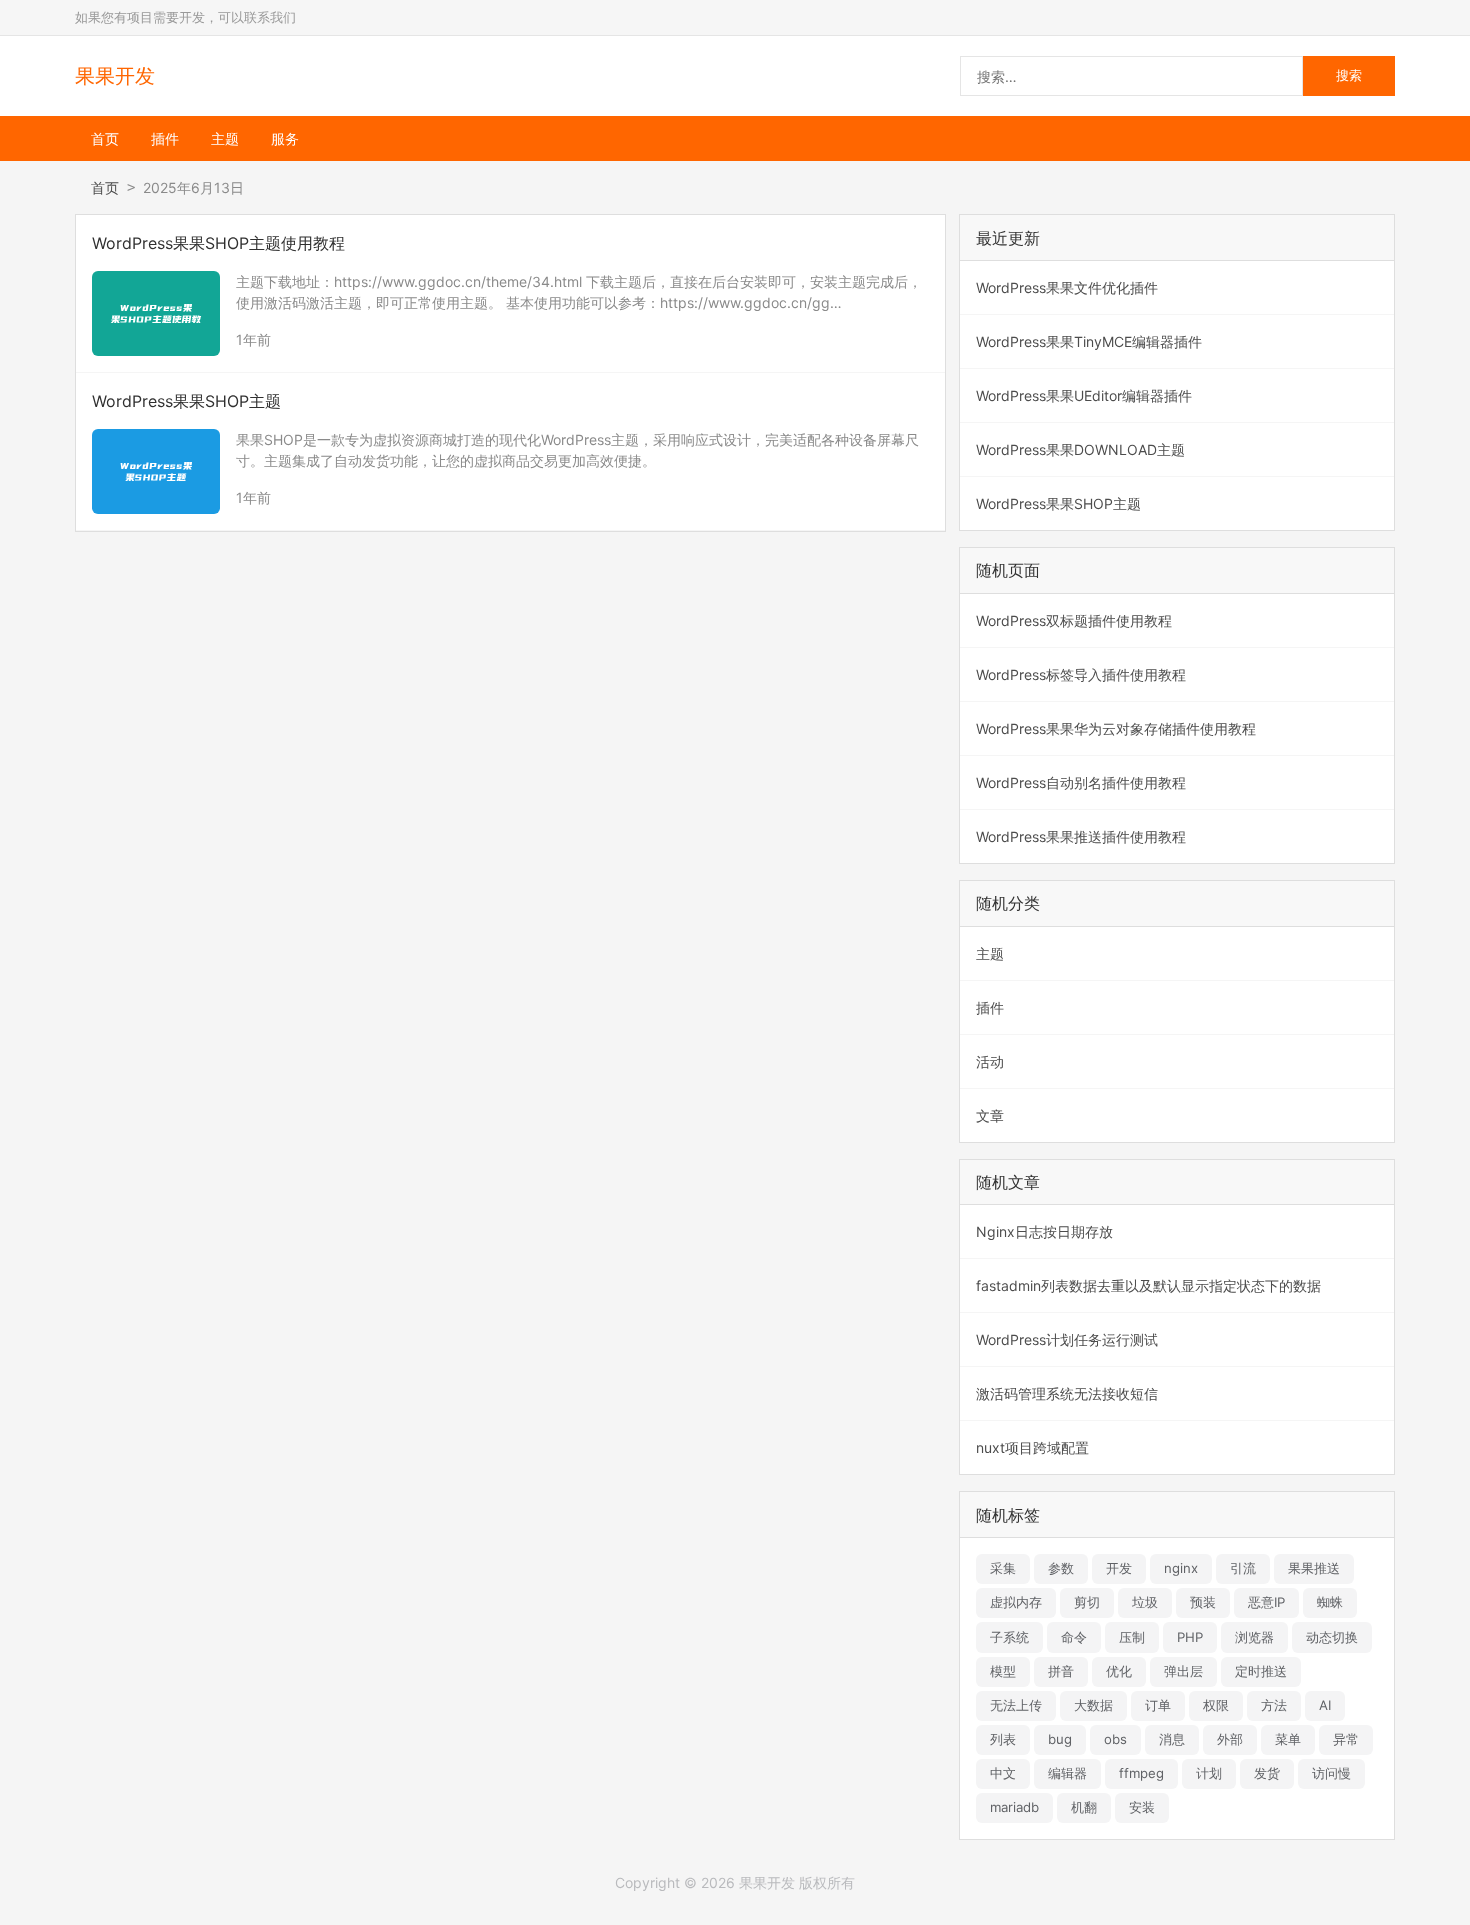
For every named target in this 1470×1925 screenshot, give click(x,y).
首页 (105, 138)
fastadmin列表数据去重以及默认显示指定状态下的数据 (1148, 1285)
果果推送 (1314, 1568)
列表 (1003, 1739)
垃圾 (1145, 1602)
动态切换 (1332, 1637)
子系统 (1009, 1637)
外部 (1230, 1739)
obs (1115, 1739)
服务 (285, 138)
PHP (1190, 1637)
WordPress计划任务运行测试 (1067, 1339)
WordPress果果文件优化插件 (1067, 287)
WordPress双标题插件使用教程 (1074, 620)
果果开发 (115, 76)
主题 (225, 138)
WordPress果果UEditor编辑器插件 (1084, 395)
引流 (1243, 1568)
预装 (1203, 1602)
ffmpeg (1141, 1773)
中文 (1003, 1773)
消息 (1172, 1739)
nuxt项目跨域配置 (1032, 1447)
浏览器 (1254, 1637)
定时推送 (1261, 1671)
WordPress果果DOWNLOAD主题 (1080, 449)
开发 (1119, 1568)
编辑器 (1067, 1773)
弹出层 (1183, 1671)
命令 (1074, 1637)
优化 (1119, 1671)
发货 (1267, 1773)
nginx (1181, 1568)
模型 (1003, 1671)
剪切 (1087, 1602)
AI (1325, 1705)
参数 (1061, 1568)
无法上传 (1016, 1705)
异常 (1346, 1739)
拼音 (1061, 1671)
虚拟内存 (1016, 1602)
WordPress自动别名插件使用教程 (1081, 782)
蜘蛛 (1330, 1602)
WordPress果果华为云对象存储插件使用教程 (1116, 728)
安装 (1142, 1807)
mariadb (1014, 1807)
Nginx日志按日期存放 (1044, 1231)
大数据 (1093, 1705)
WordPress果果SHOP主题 (1058, 503)
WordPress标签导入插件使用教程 (1081, 674)
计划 (1209, 1773)
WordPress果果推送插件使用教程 (1081, 836)
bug (1060, 1739)
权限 (1216, 1705)
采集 (1003, 1568)
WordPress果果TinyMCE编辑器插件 (1089, 341)
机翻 (1084, 1807)
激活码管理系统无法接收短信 (1067, 1393)
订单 (1158, 1705)
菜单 (1288, 1739)
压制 (1132, 1637)
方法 (1274, 1705)
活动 (990, 1061)
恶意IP (1266, 1602)
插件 (165, 138)
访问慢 (1331, 1773)
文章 (990, 1115)
